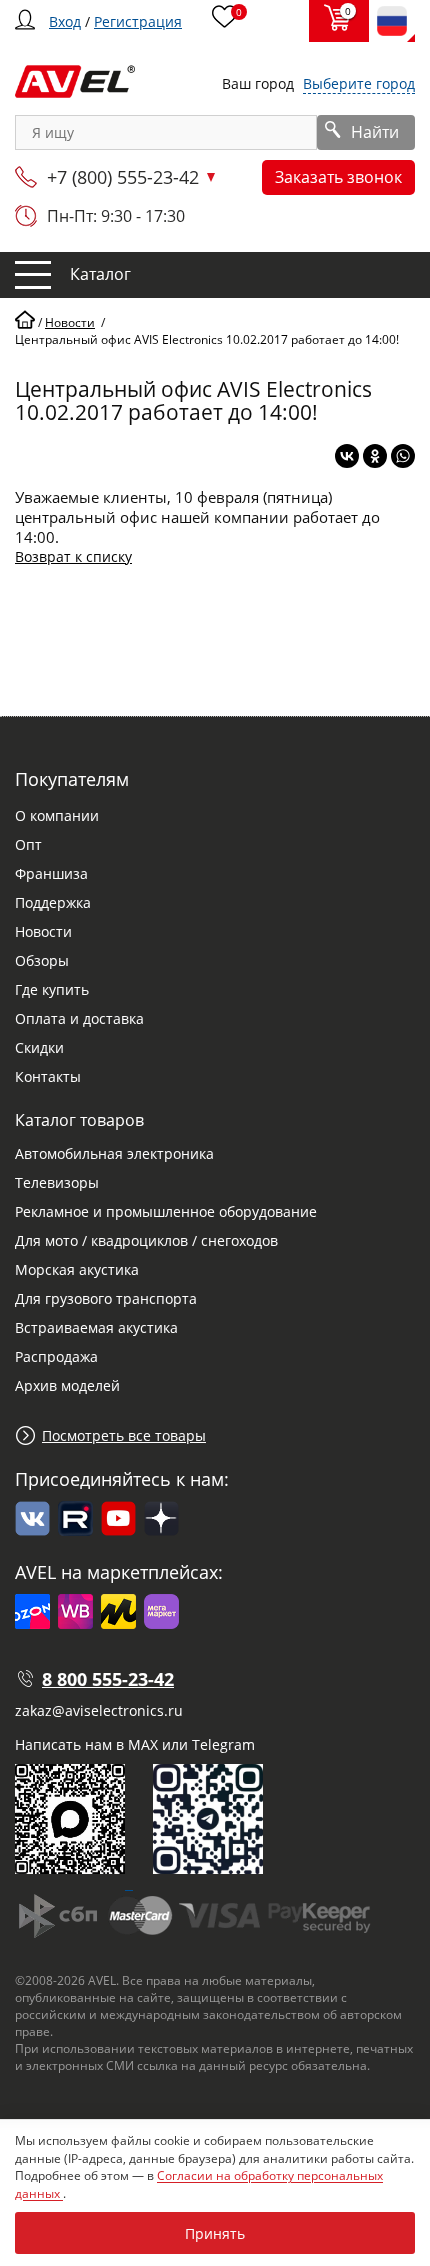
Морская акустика (77, 1269)
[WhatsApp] (403, 456)
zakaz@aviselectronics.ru (99, 1710)
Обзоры (42, 960)
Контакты (48, 1076)
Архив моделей (67, 1385)
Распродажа (56, 1356)
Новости (43, 931)
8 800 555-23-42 (108, 1679)
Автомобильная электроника (114, 1153)
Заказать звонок (338, 177)
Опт (28, 844)
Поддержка (53, 902)
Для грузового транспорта (106, 1298)
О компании (57, 815)
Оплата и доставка (79, 1018)
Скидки (39, 1047)
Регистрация (138, 21)
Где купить (52, 989)
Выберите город (359, 83)
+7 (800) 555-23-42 (123, 177)
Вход (65, 21)
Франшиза (51, 873)
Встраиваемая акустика (96, 1327)
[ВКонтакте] (347, 456)
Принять (215, 2233)
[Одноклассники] (375, 456)
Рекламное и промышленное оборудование (166, 1211)
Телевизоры (57, 1182)
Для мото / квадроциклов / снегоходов (146, 1240)
